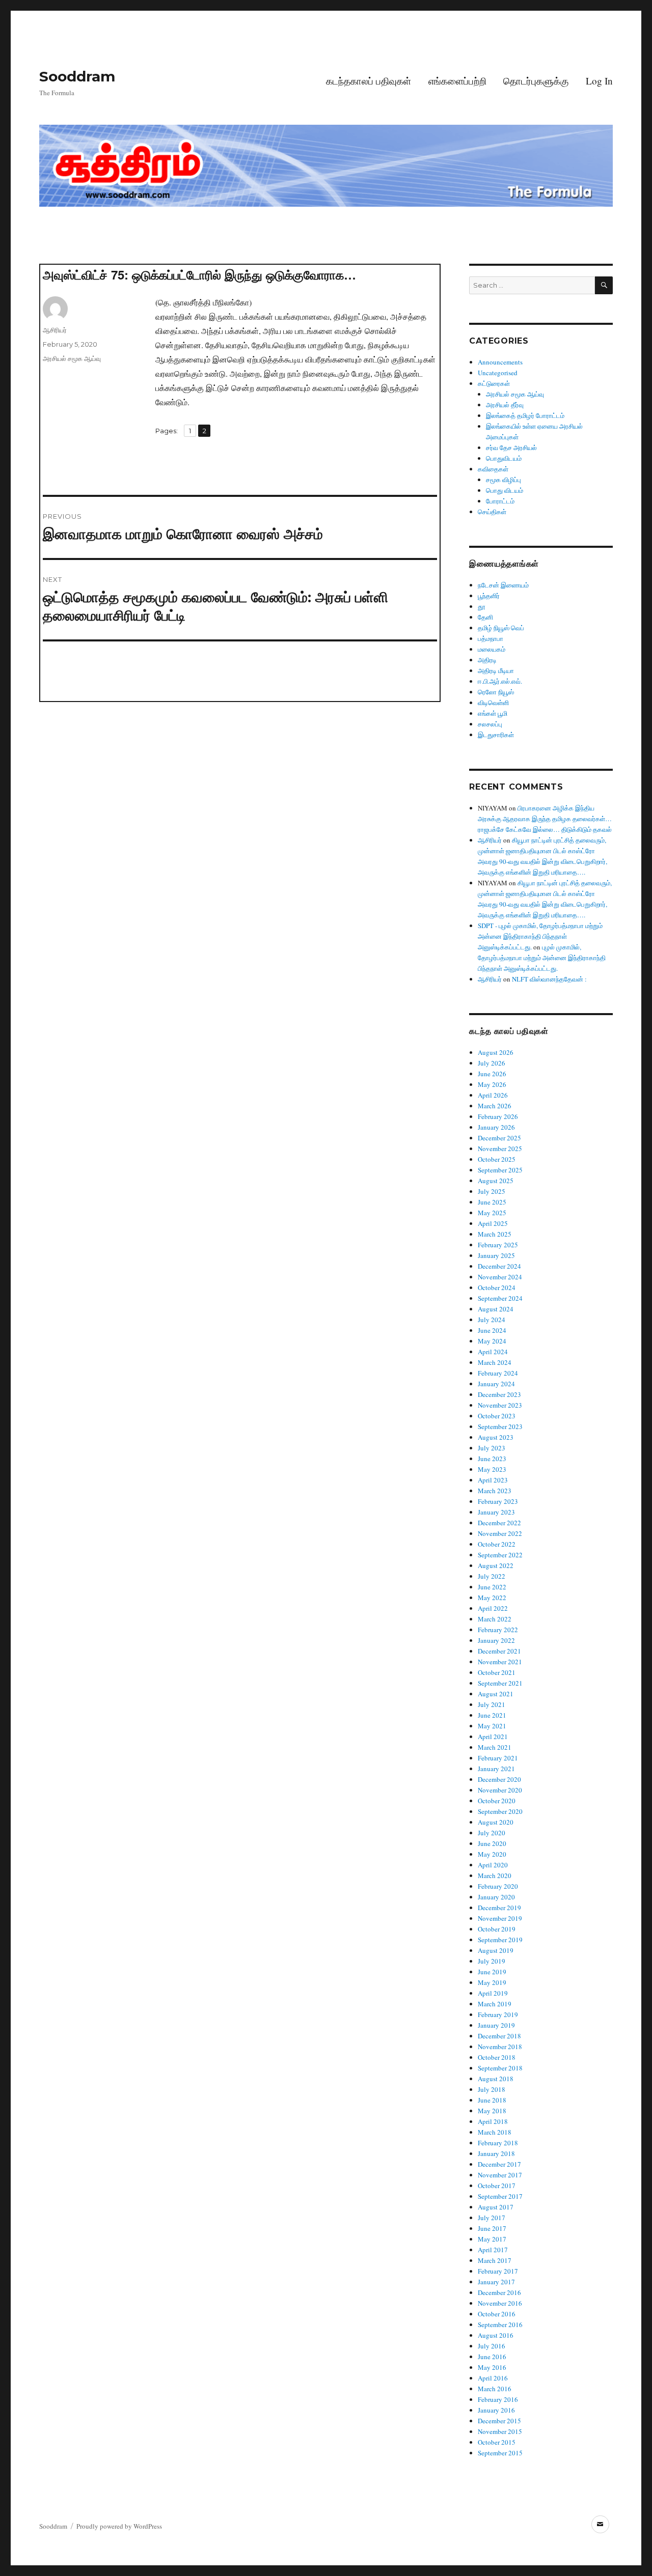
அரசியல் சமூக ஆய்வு (72, 358)
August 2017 (496, 2207)
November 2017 (500, 2175)
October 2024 (497, 1287)
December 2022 (499, 1523)
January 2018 (496, 2153)
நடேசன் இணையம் (503, 585)
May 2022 (492, 1598)
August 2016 (496, 2335)
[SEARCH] (604, 285)
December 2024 (499, 1266)
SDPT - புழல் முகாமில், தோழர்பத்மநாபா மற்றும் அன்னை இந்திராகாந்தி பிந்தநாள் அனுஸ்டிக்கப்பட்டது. (540, 936)
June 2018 (492, 2100)
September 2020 (500, 1811)
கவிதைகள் (493, 469)
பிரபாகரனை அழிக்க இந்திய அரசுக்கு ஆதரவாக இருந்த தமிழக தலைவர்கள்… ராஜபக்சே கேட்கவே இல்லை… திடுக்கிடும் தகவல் (545, 819)
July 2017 (492, 2218)
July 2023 (492, 1448)
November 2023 (500, 1405)
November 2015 (500, 2431)
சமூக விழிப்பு (504, 480)
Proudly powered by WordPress (119, 2526)
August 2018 (496, 2079)
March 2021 (495, 1747)
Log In (599, 81)
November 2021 (500, 1662)
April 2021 (493, 1737)
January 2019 (496, 2025)
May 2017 (492, 2239)
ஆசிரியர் (55, 330)
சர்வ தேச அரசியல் (511, 447)
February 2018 (498, 2143)
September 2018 (500, 2068)
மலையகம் (492, 649)
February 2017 (498, 2271)
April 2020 (493, 1865)
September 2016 (500, 2325)
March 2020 (495, 1875)
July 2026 (492, 1063)
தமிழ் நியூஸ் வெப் (501, 628)
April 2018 (493, 2121)
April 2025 (493, 1223)
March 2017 (495, 2260)
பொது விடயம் (505, 490)
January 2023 (496, 1512)
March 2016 (495, 2389)
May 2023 (492, 1469)
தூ (482, 606)
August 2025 (496, 1181)
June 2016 (492, 2357)
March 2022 (495, 1619)
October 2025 (497, 1159)
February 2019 (498, 2014)
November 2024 (500, 1277)
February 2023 (498, 1501)
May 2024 (492, 1341)
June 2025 (492, 1202)
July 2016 (492, 2346)
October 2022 (497, 1544)
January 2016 (496, 2410)
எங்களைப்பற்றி (457, 81)
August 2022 (496, 1565)
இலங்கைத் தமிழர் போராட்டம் (525, 415)
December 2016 (499, 2292)
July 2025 (492, 1191)
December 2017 (499, 2164)
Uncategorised (498, 373)
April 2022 (493, 1608)
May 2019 (492, 1982)
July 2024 (492, 1320)
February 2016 (498, 2399)
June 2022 (492, 1587)
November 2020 (500, 1790)
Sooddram (77, 76)
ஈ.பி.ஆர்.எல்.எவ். (500, 681)
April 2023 (493, 1480)
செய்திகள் (492, 512)
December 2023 (499, 1394)
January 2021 (496, 1769)
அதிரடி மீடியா (496, 670)
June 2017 (492, 2228)
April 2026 (493, 1095)
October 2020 (497, 1801)
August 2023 (496, 1437)
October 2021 (497, 1672)
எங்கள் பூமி (493, 713)
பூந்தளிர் (489, 596)
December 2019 (499, 1908)
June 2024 (492, 1330)
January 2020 (496, 1897)
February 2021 (498, 1758)
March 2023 (495, 1491)
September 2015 (500, 2453)
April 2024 (493, 1352)
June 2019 (492, 1972)
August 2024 (496, 1309)
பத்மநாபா (491, 638)
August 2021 (496, 1694)
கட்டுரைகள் (494, 383)
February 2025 (498, 1245)
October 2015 (497, 2442)
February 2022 (498, 1630)
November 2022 (500, 1533)
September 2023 (500, 1426)
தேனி (485, 617)
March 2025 (495, 1234)
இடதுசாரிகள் (496, 735)
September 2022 (500, 1555)
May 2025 (492, 1213)
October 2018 (497, 2057)
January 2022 (496, 1640)
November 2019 (500, 1918)
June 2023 (492, 1459)
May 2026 (492, 1084)
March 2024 (495, 1362)
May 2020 (492, 1854)
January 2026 (496, 1127)
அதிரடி (487, 660)
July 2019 (492, 1961)
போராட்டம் (500, 501)
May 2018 (492, 2111)
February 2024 (498, 1373)
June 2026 (492, 1074)
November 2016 (500, 2303)
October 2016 (497, 2314)
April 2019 (493, 1993)
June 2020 (492, 1843)
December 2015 (499, 2421)
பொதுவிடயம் (504, 458)
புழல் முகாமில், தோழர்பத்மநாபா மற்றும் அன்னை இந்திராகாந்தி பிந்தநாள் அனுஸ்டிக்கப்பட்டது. (542, 958)
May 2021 (492, 1726)
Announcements (500, 362)
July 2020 (492, 1833)
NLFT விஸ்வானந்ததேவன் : (549, 979)
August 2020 (496, 1822)
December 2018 (499, 2036)
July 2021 (492, 1704)
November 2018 (500, 2047)
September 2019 (500, 1940)
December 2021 (499, 1651)
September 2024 (500, 1298)
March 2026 (495, 1106)
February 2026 (498, 1116)
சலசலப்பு (490, 724)
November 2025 (500, 1149)
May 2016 (492, 2367)
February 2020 (498, 1886)
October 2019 (497, 1929)
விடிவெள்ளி (493, 703)
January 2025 (496, 1255)
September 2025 (500, 1170)
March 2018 (495, 2132)
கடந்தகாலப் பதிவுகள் (369, 81)
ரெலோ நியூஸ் (496, 692)
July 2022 (492, 1576)
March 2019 (495, 2004)
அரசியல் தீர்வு (505, 405)
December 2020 (499, 1779)
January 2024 (496, 1384)
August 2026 (496, 1052)
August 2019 (496, 1950)
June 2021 (492, 1715)
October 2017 (497, 2186)
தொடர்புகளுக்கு (536, 81)
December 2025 (499, 1138)
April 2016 (493, 2378)
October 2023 (497, 1416)
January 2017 (496, 2282)
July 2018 (492, 2089)
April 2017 (493, 2250)
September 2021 (500, 1683)
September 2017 (500, 2196)
